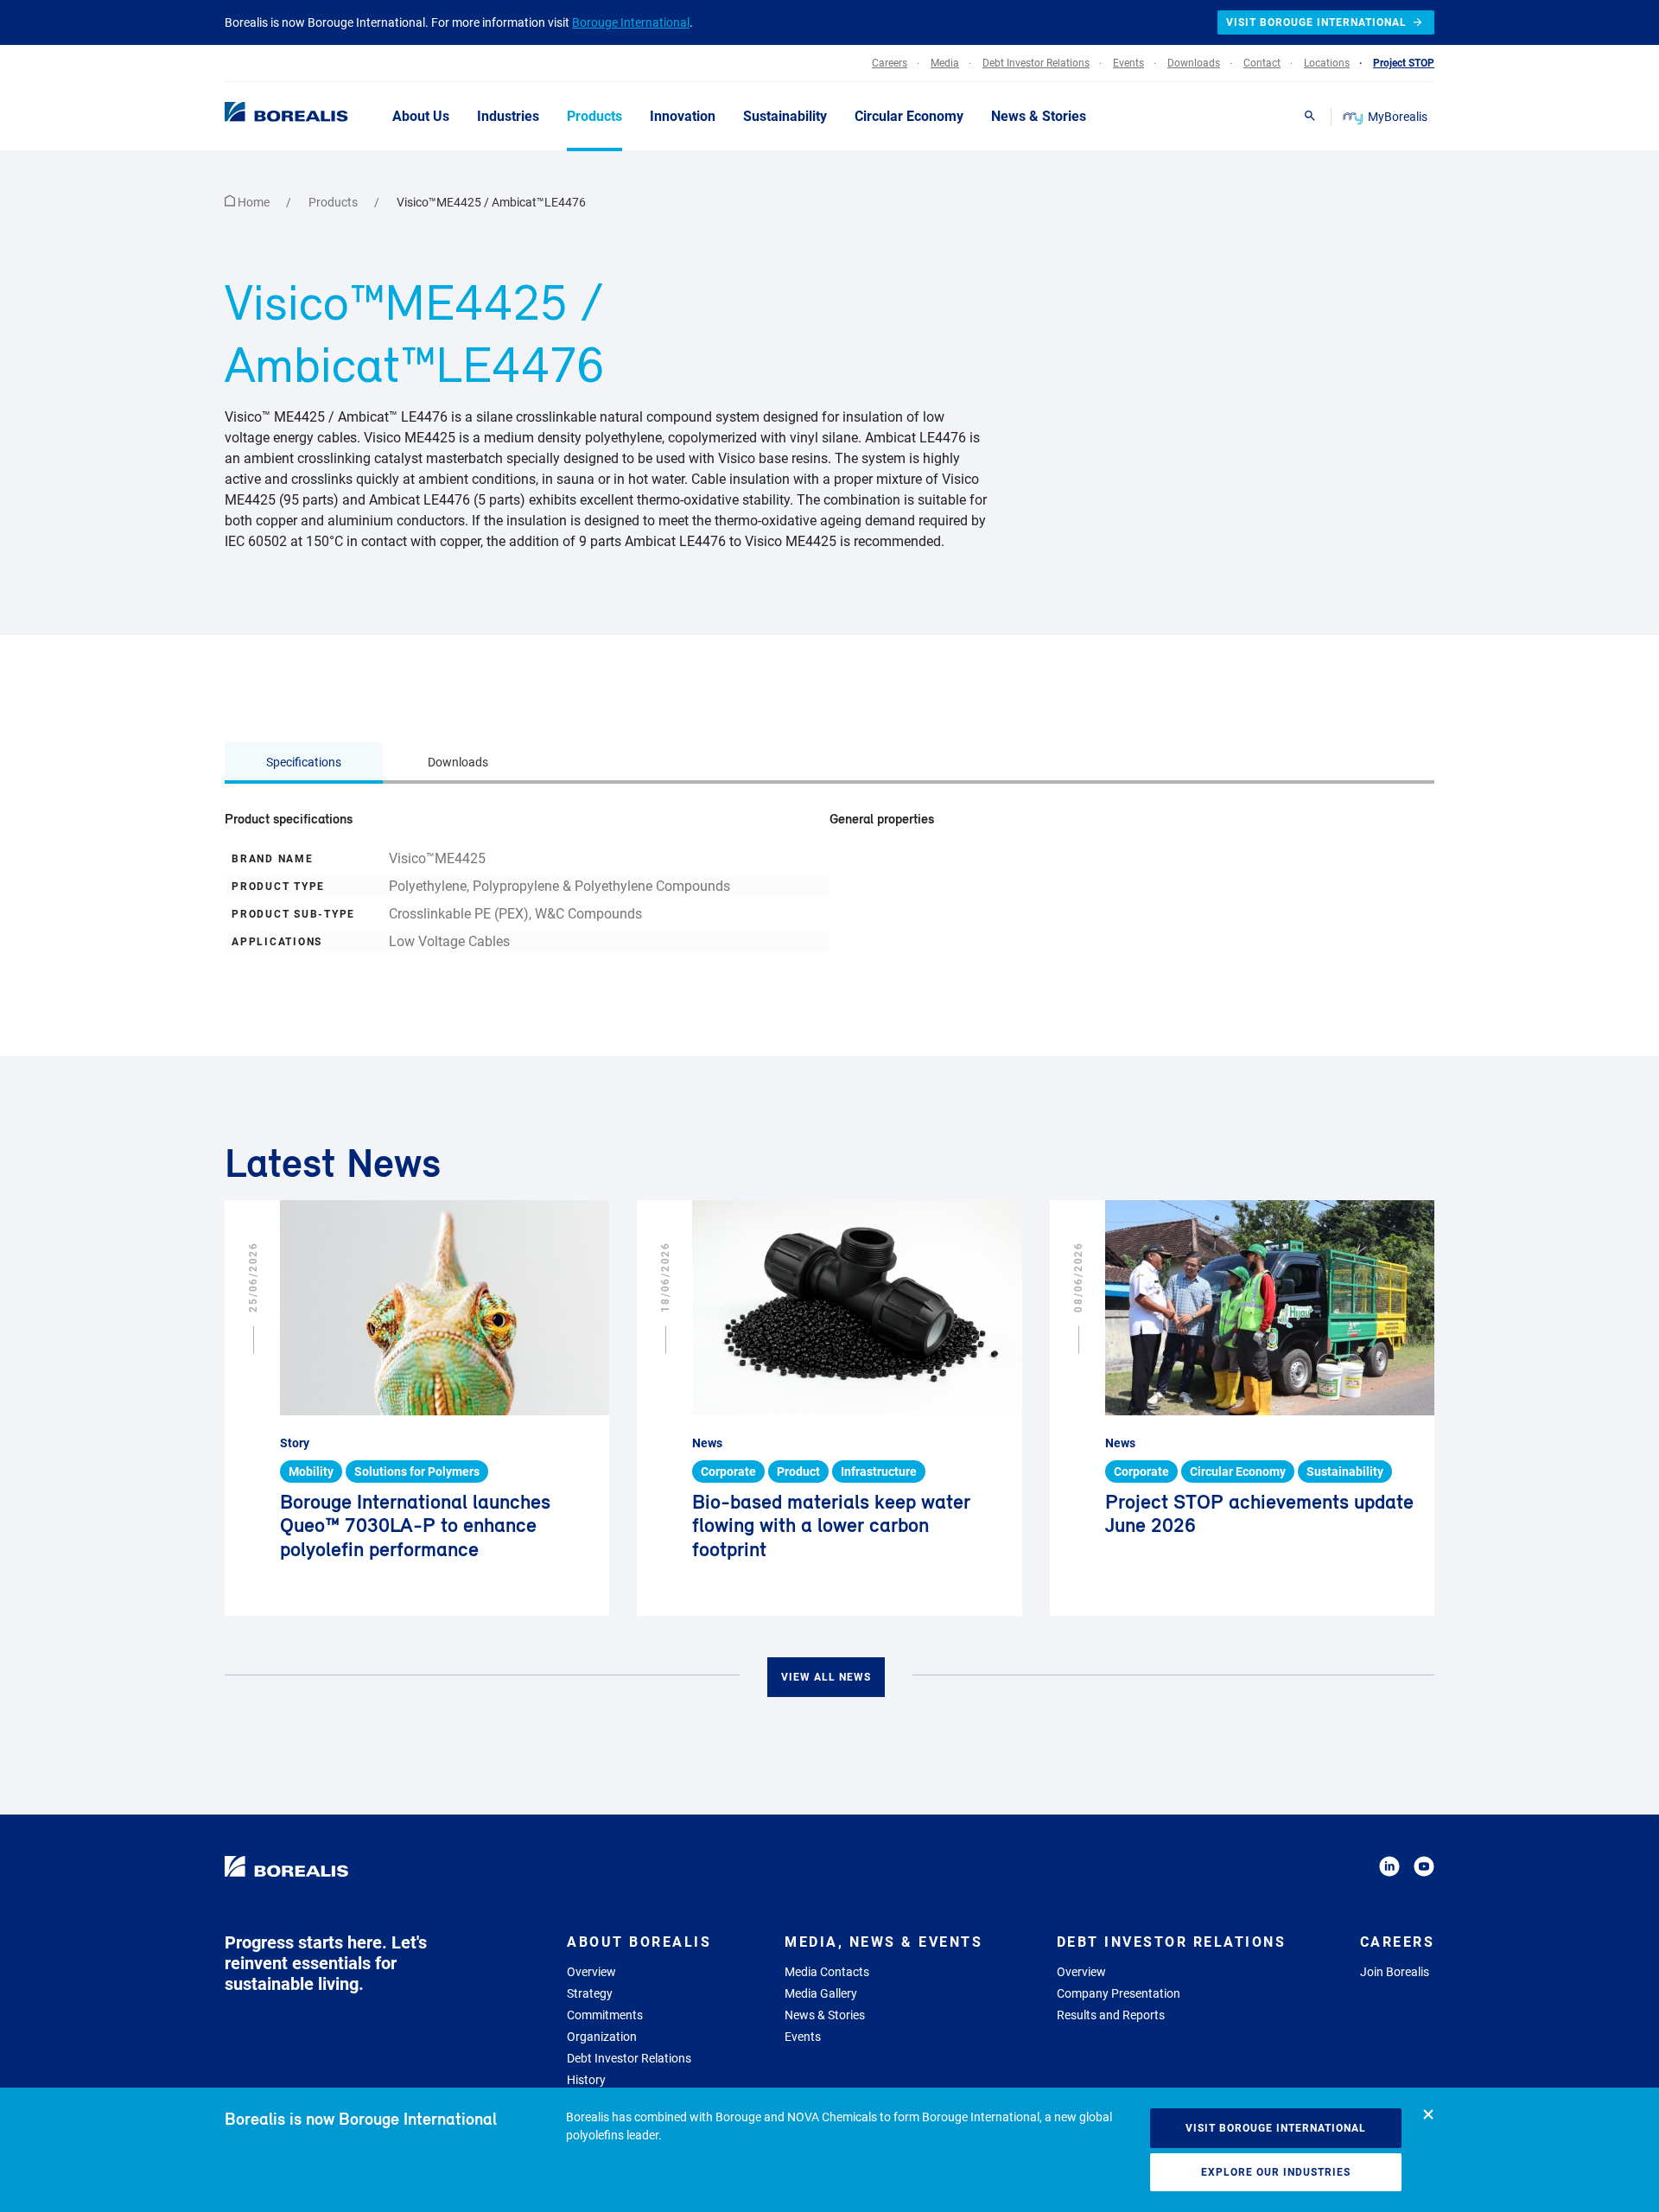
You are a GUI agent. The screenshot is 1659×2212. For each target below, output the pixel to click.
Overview (591, 1972)
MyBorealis (1398, 117)
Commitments (605, 2015)
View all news (826, 1677)
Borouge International (631, 22)
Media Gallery (821, 1993)
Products (334, 202)
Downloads (458, 762)
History (586, 2080)
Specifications (304, 762)
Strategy (590, 1993)
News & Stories (825, 2015)
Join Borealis (1395, 1972)
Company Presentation (1119, 1993)
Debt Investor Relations (629, 2058)
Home (254, 202)
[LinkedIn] (1389, 1869)
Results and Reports (1111, 2015)
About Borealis (639, 1942)
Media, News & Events (884, 1942)
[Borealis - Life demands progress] (264, 116)
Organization (602, 2037)
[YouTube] (1424, 1869)
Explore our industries (1276, 2172)
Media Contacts (827, 1972)
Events (803, 2037)
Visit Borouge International (1276, 2128)
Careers (1398, 1942)
